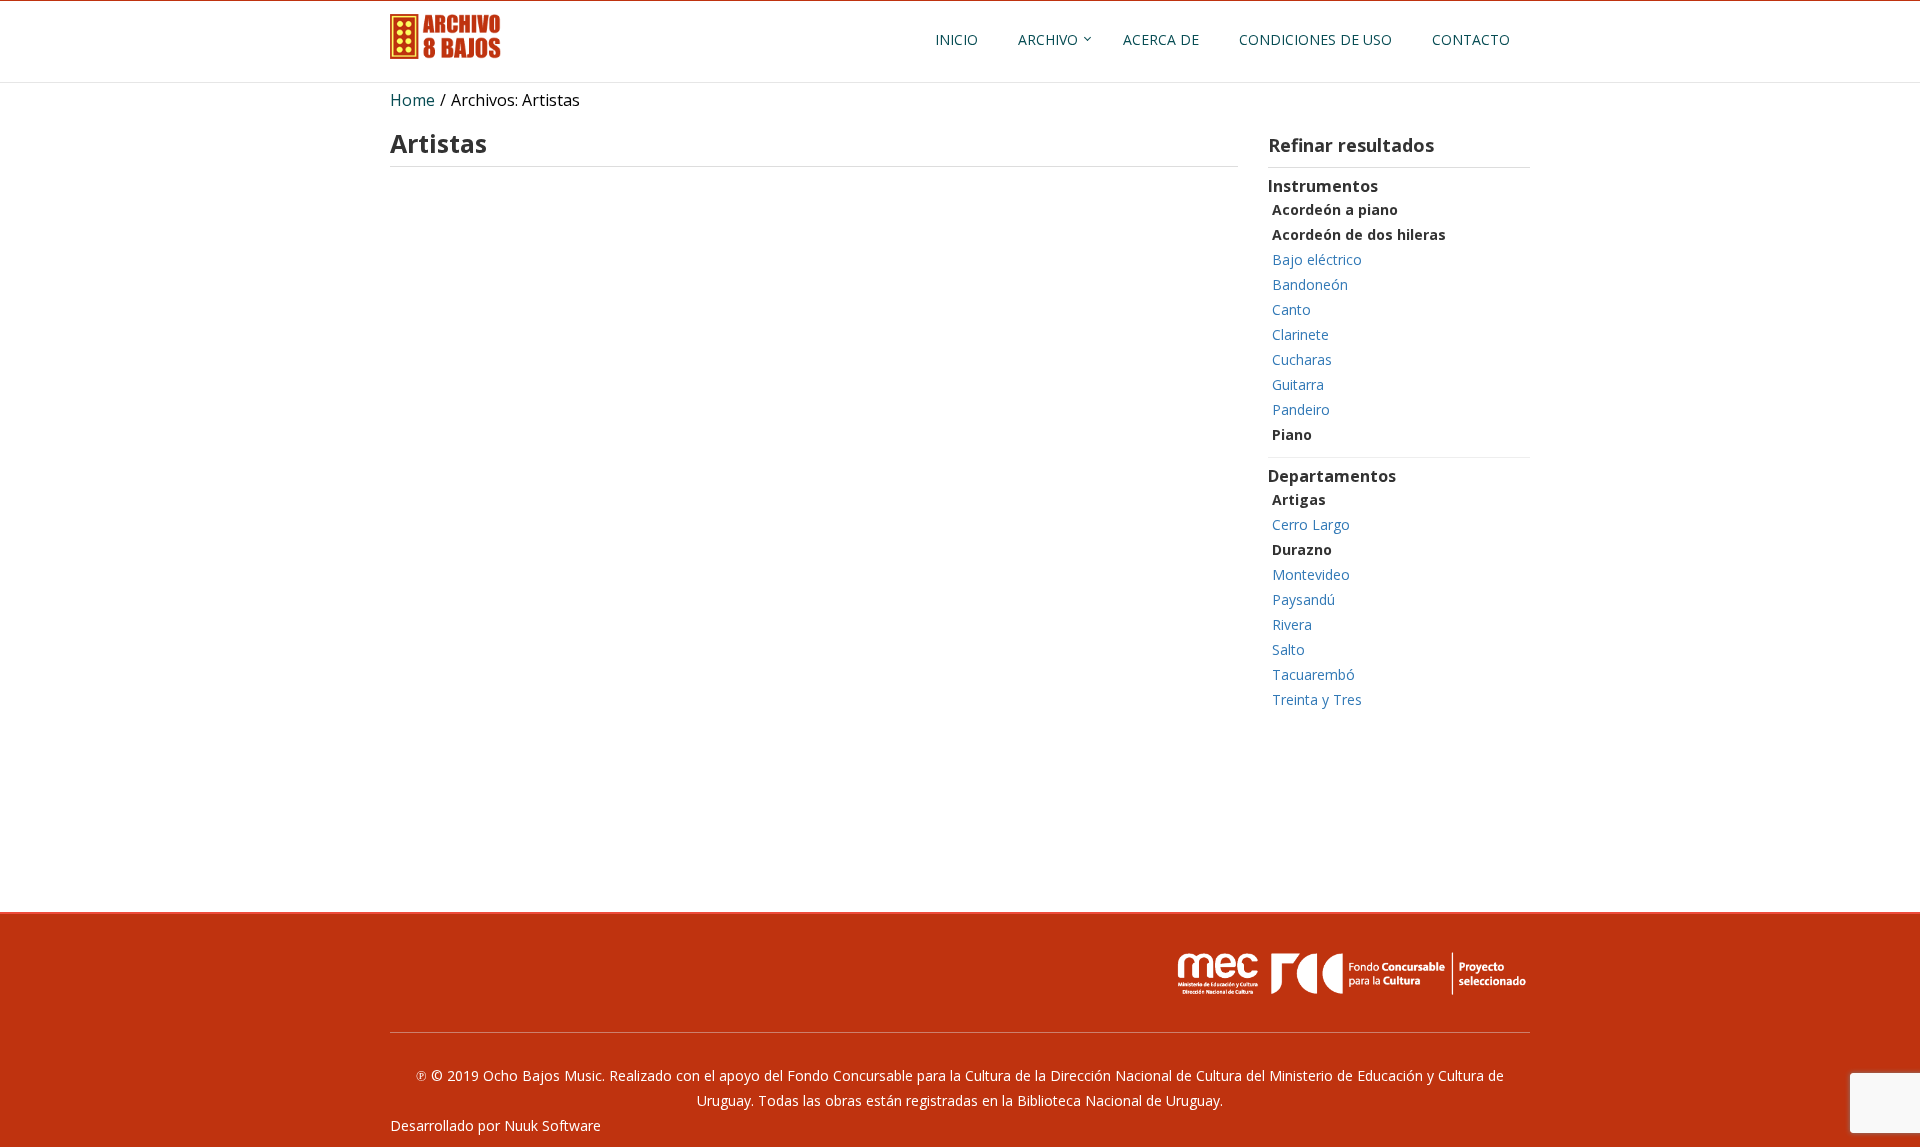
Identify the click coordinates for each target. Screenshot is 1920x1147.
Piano (1292, 434)
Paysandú (1303, 599)
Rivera (1292, 624)
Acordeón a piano (1335, 209)
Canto (1291, 309)
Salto (1288, 649)
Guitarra (1298, 384)
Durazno (1302, 549)
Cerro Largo (1311, 524)
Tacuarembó (1313, 674)
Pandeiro (1301, 409)
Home (412, 100)
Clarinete (1300, 334)
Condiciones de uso (1315, 39)
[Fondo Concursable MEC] (1350, 973)
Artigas (1299, 499)
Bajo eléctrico (1317, 259)
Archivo (1048, 39)
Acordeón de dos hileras (1359, 234)
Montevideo (1311, 574)
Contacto (1471, 39)
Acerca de (1161, 39)
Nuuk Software (552, 1125)
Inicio (956, 39)
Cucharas (1302, 359)
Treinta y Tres (1317, 699)
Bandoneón (1310, 284)
